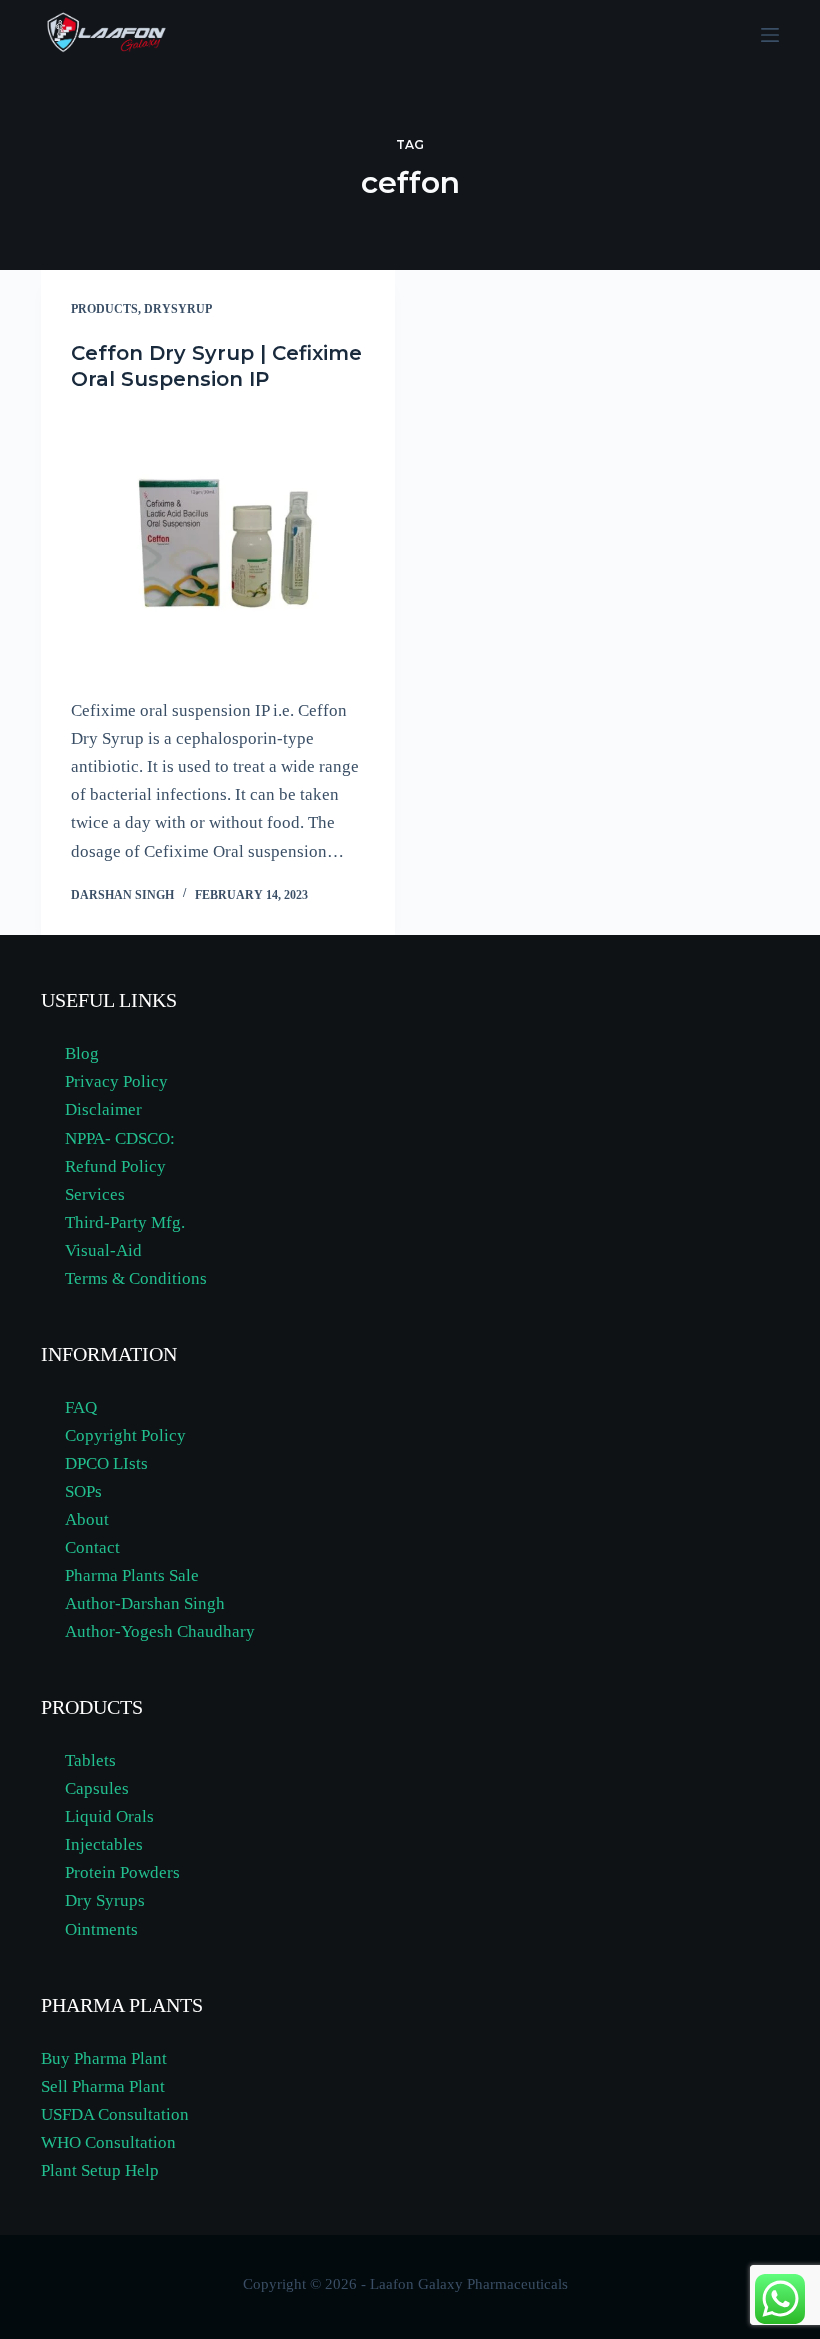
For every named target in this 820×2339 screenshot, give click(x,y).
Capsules (97, 1788)
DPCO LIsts (106, 1463)
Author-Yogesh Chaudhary (160, 1631)
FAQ (81, 1407)
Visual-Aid (103, 1250)
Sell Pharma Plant (103, 2086)
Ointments (101, 1929)
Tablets (90, 1760)
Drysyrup (178, 309)
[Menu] (770, 35)
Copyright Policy (125, 1435)
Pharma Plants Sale (132, 1575)
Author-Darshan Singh (145, 1603)
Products (104, 309)
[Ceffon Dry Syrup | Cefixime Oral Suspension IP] (218, 545)
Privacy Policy (116, 1081)
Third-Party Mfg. (125, 1222)
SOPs (83, 1491)
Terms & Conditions (136, 1278)
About (87, 1519)
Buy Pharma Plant (104, 2058)
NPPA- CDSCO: (122, 1138)
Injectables (104, 1844)
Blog (82, 1053)
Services (95, 1194)
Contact (92, 1547)
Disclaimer (103, 1109)
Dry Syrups (105, 1900)
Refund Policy (115, 1166)
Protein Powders (122, 1872)
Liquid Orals (109, 1816)
